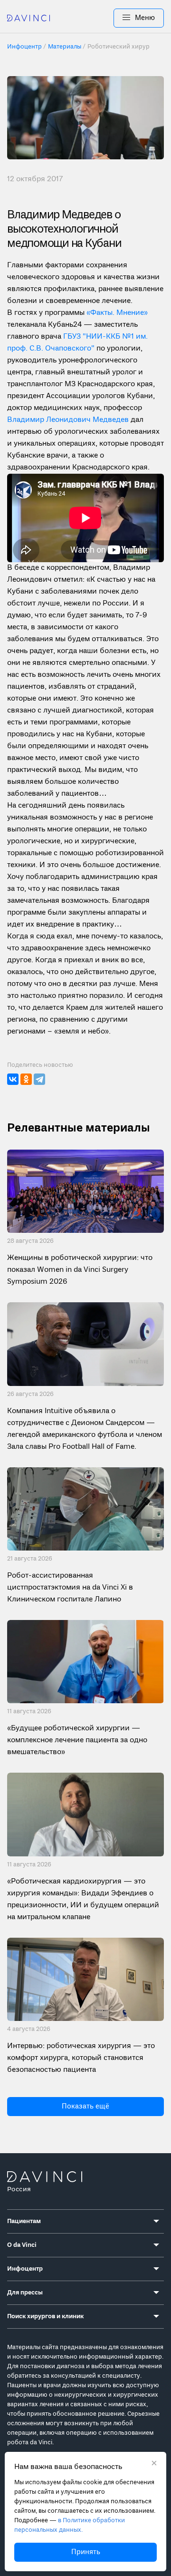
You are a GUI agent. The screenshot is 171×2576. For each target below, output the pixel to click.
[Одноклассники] (26, 1079)
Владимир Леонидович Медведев (69, 420)
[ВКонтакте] (13, 1079)
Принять (86, 2552)
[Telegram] (39, 1079)
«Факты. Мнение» (117, 313)
